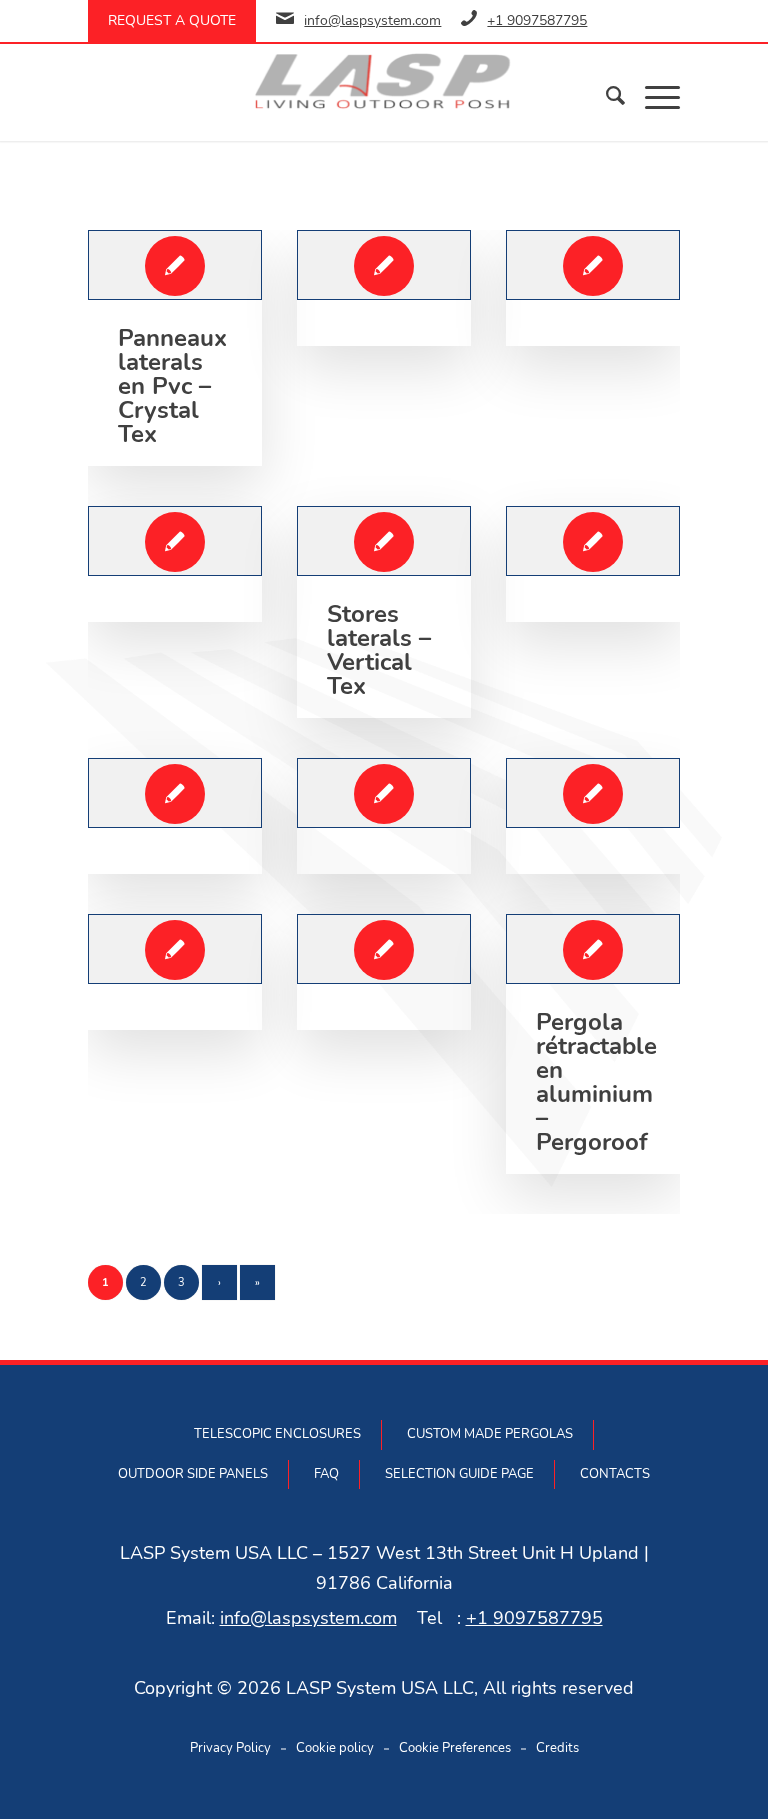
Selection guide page (459, 1474)
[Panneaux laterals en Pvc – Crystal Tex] (174, 265)
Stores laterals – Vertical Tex (379, 650)
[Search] (605, 96)
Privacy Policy (230, 1748)
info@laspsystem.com (372, 20)
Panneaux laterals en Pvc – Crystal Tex (172, 386)
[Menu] (652, 96)
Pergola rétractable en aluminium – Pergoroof (596, 1082)
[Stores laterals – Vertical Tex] (383, 541)
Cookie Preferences (455, 1748)
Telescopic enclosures (277, 1434)
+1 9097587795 (537, 20)
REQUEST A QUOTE (172, 20)
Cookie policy (335, 1748)
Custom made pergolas (490, 1434)
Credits (557, 1748)
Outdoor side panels (193, 1474)
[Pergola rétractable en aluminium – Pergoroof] (592, 949)
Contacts (615, 1474)
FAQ (326, 1474)
